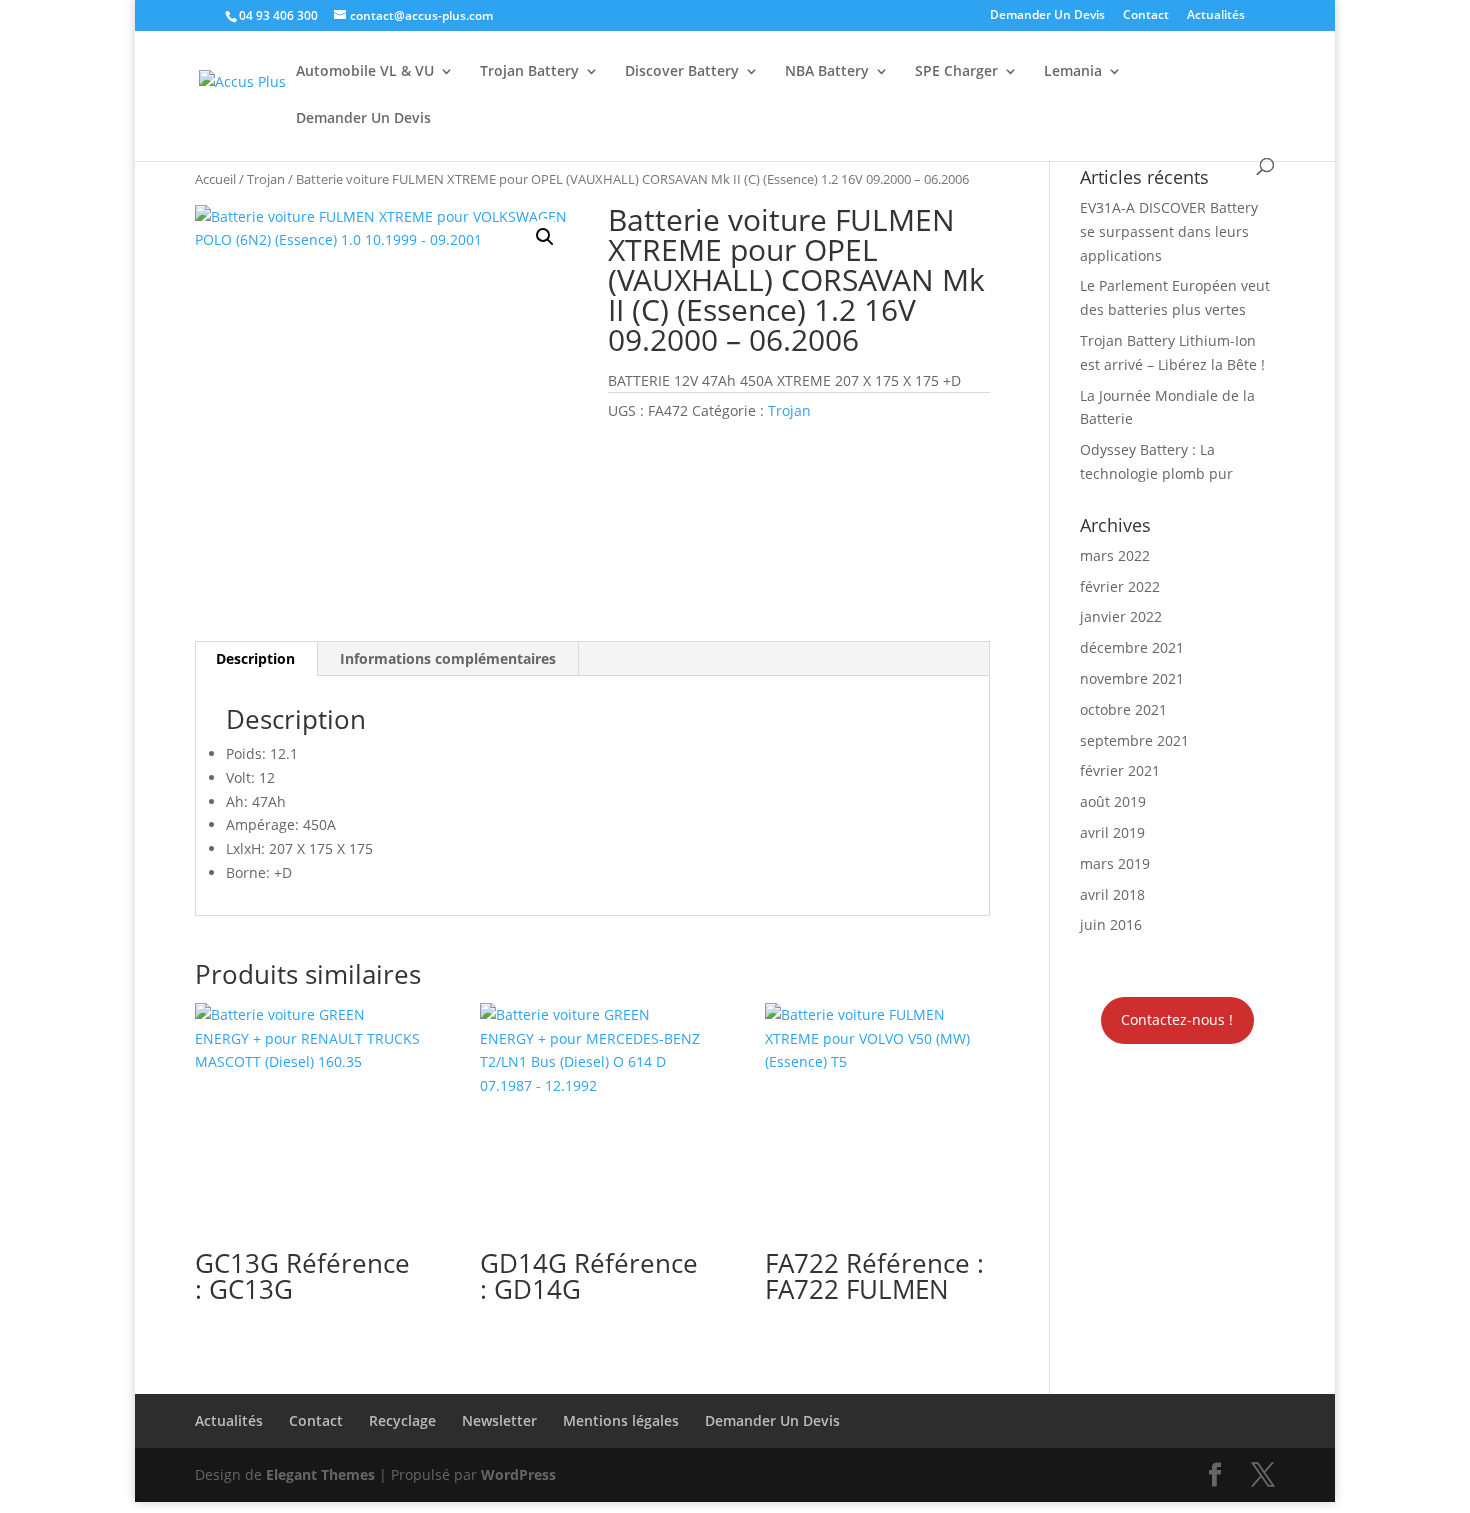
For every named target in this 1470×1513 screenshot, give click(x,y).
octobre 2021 (1123, 709)
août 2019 (1113, 801)
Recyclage (402, 1420)
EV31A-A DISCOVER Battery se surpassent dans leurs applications (1169, 231)
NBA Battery (827, 72)
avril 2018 (1112, 894)
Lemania (1073, 72)
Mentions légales (621, 1420)
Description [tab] (255, 658)
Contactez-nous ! (1177, 1019)
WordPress (518, 1474)
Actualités (1216, 16)
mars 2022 (1115, 555)
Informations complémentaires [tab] (448, 658)
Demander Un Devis (1047, 16)
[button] (545, 237)
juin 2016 (1111, 924)
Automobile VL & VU (365, 72)
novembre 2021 (1132, 678)
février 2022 (1120, 586)
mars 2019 (1115, 863)
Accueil (215, 179)
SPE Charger (956, 72)
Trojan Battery (529, 72)
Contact (1146, 16)
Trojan (266, 179)
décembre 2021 (1132, 647)
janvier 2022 (1121, 616)
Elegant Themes (320, 1474)
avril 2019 (1112, 832)
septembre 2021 (1134, 740)
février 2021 (1120, 770)
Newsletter (499, 1420)
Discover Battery (682, 72)
